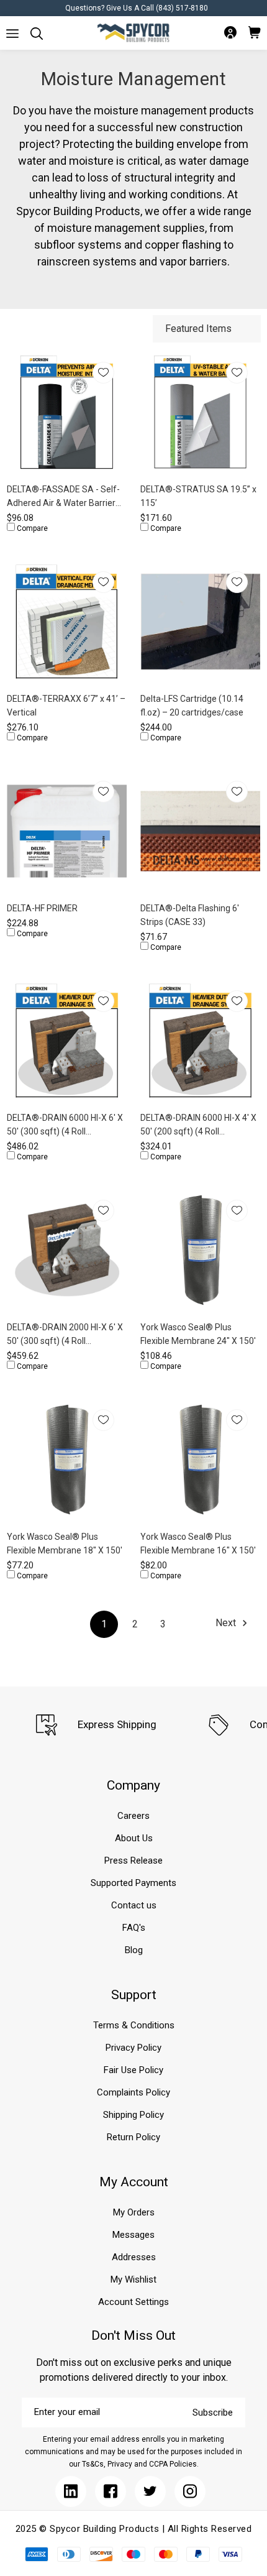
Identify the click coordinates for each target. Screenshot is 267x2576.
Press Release (133, 1861)
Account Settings (133, 2302)
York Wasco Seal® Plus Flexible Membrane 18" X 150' (65, 1543)
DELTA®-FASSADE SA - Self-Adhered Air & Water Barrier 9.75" (63, 497)
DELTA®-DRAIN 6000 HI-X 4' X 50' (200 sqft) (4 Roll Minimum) (198, 1125)
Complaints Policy (133, 2092)
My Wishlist (133, 2279)
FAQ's (134, 1928)
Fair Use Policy (133, 2070)
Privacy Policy (133, 2048)
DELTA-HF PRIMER (42, 908)
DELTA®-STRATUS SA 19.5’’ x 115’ (198, 496)
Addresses (134, 2257)
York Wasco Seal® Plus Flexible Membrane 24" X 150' (198, 1334)
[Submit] (12, 34)
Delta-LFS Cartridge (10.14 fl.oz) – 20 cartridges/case (192, 706)
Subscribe (213, 2413)
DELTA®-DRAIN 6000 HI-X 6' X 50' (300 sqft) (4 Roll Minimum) (65, 1125)
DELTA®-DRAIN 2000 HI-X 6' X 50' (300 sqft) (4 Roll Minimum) (65, 1335)
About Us (134, 1838)
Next (227, 1623)
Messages (133, 2235)
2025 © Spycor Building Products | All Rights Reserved (134, 2529)
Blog (134, 1950)
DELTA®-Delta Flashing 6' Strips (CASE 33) (190, 915)
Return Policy (133, 2137)
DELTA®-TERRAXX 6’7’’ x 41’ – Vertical (66, 706)
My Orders (134, 2212)
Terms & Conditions (134, 2025)
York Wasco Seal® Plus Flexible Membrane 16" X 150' (198, 1543)
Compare (31, 528)
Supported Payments (133, 1883)
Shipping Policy (133, 2115)
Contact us (134, 1905)
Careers (133, 1816)
